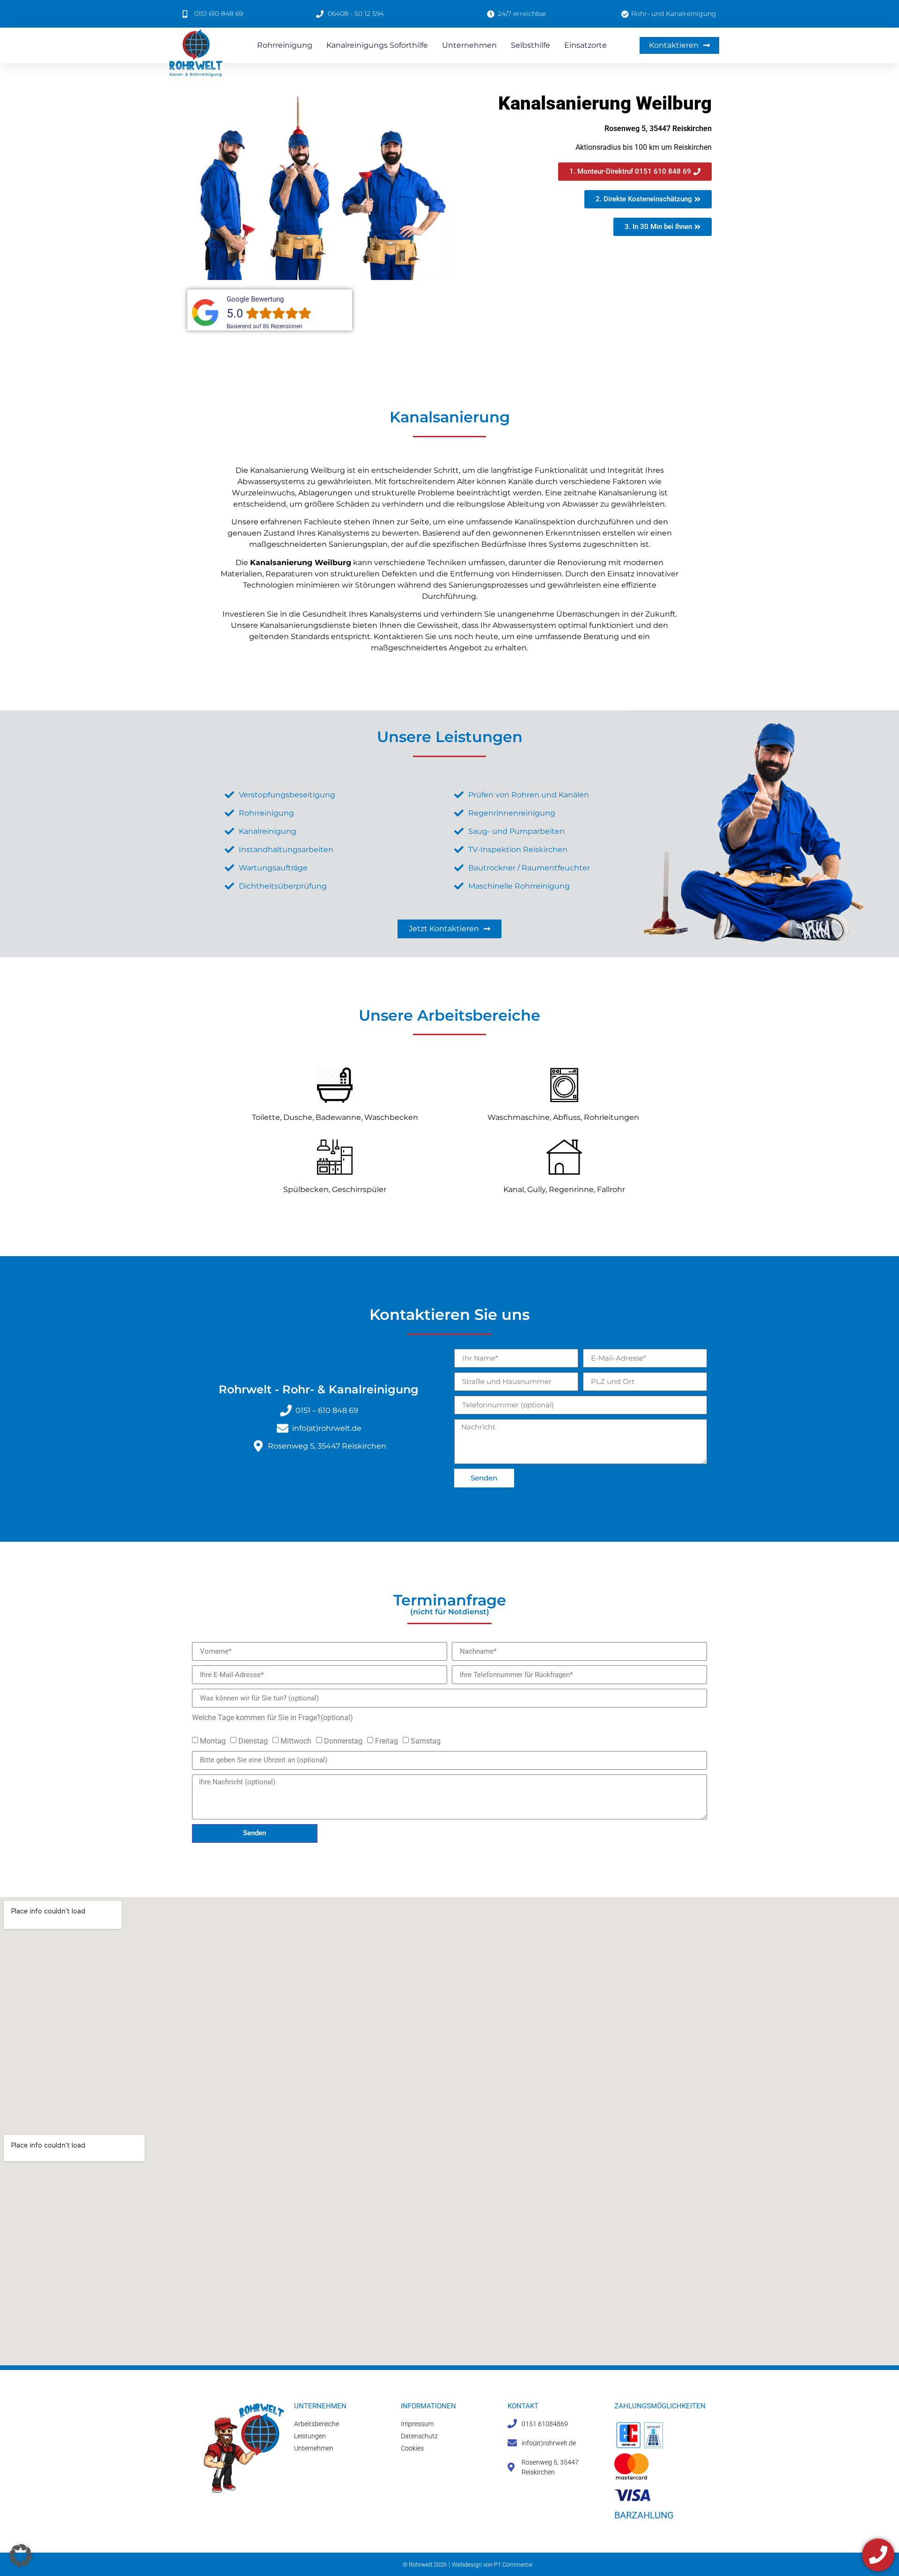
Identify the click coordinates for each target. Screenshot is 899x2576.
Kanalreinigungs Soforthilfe (377, 45)
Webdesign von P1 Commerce (492, 2565)
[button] (21, 2555)
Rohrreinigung (285, 45)
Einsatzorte (586, 45)
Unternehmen (469, 45)
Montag (213, 1741)
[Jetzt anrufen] (878, 2555)
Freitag (387, 1741)
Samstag (426, 1741)
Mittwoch (296, 1741)
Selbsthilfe (531, 45)
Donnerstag (343, 1741)
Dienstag (253, 1741)
